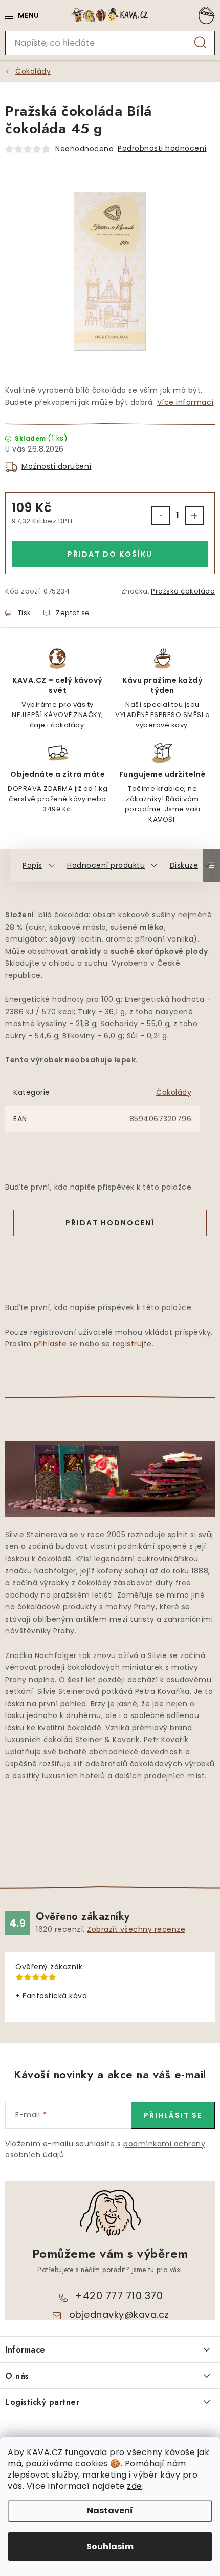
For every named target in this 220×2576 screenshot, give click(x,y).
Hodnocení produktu (106, 865)
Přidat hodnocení (110, 1223)
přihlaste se (56, 1344)
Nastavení (110, 2511)
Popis (32, 865)
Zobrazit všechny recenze (136, 1929)
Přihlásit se (173, 2115)
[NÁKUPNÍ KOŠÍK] (205, 15)
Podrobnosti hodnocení (162, 148)
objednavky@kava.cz (119, 2314)
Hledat (201, 43)
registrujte (132, 1344)
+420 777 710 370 (119, 2296)
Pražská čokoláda (183, 591)
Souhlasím (110, 2547)
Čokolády (174, 1092)
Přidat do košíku (110, 554)
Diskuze (184, 865)
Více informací (185, 402)
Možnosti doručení (57, 466)
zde (135, 2486)
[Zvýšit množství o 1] (194, 516)
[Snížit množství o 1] (161, 516)
